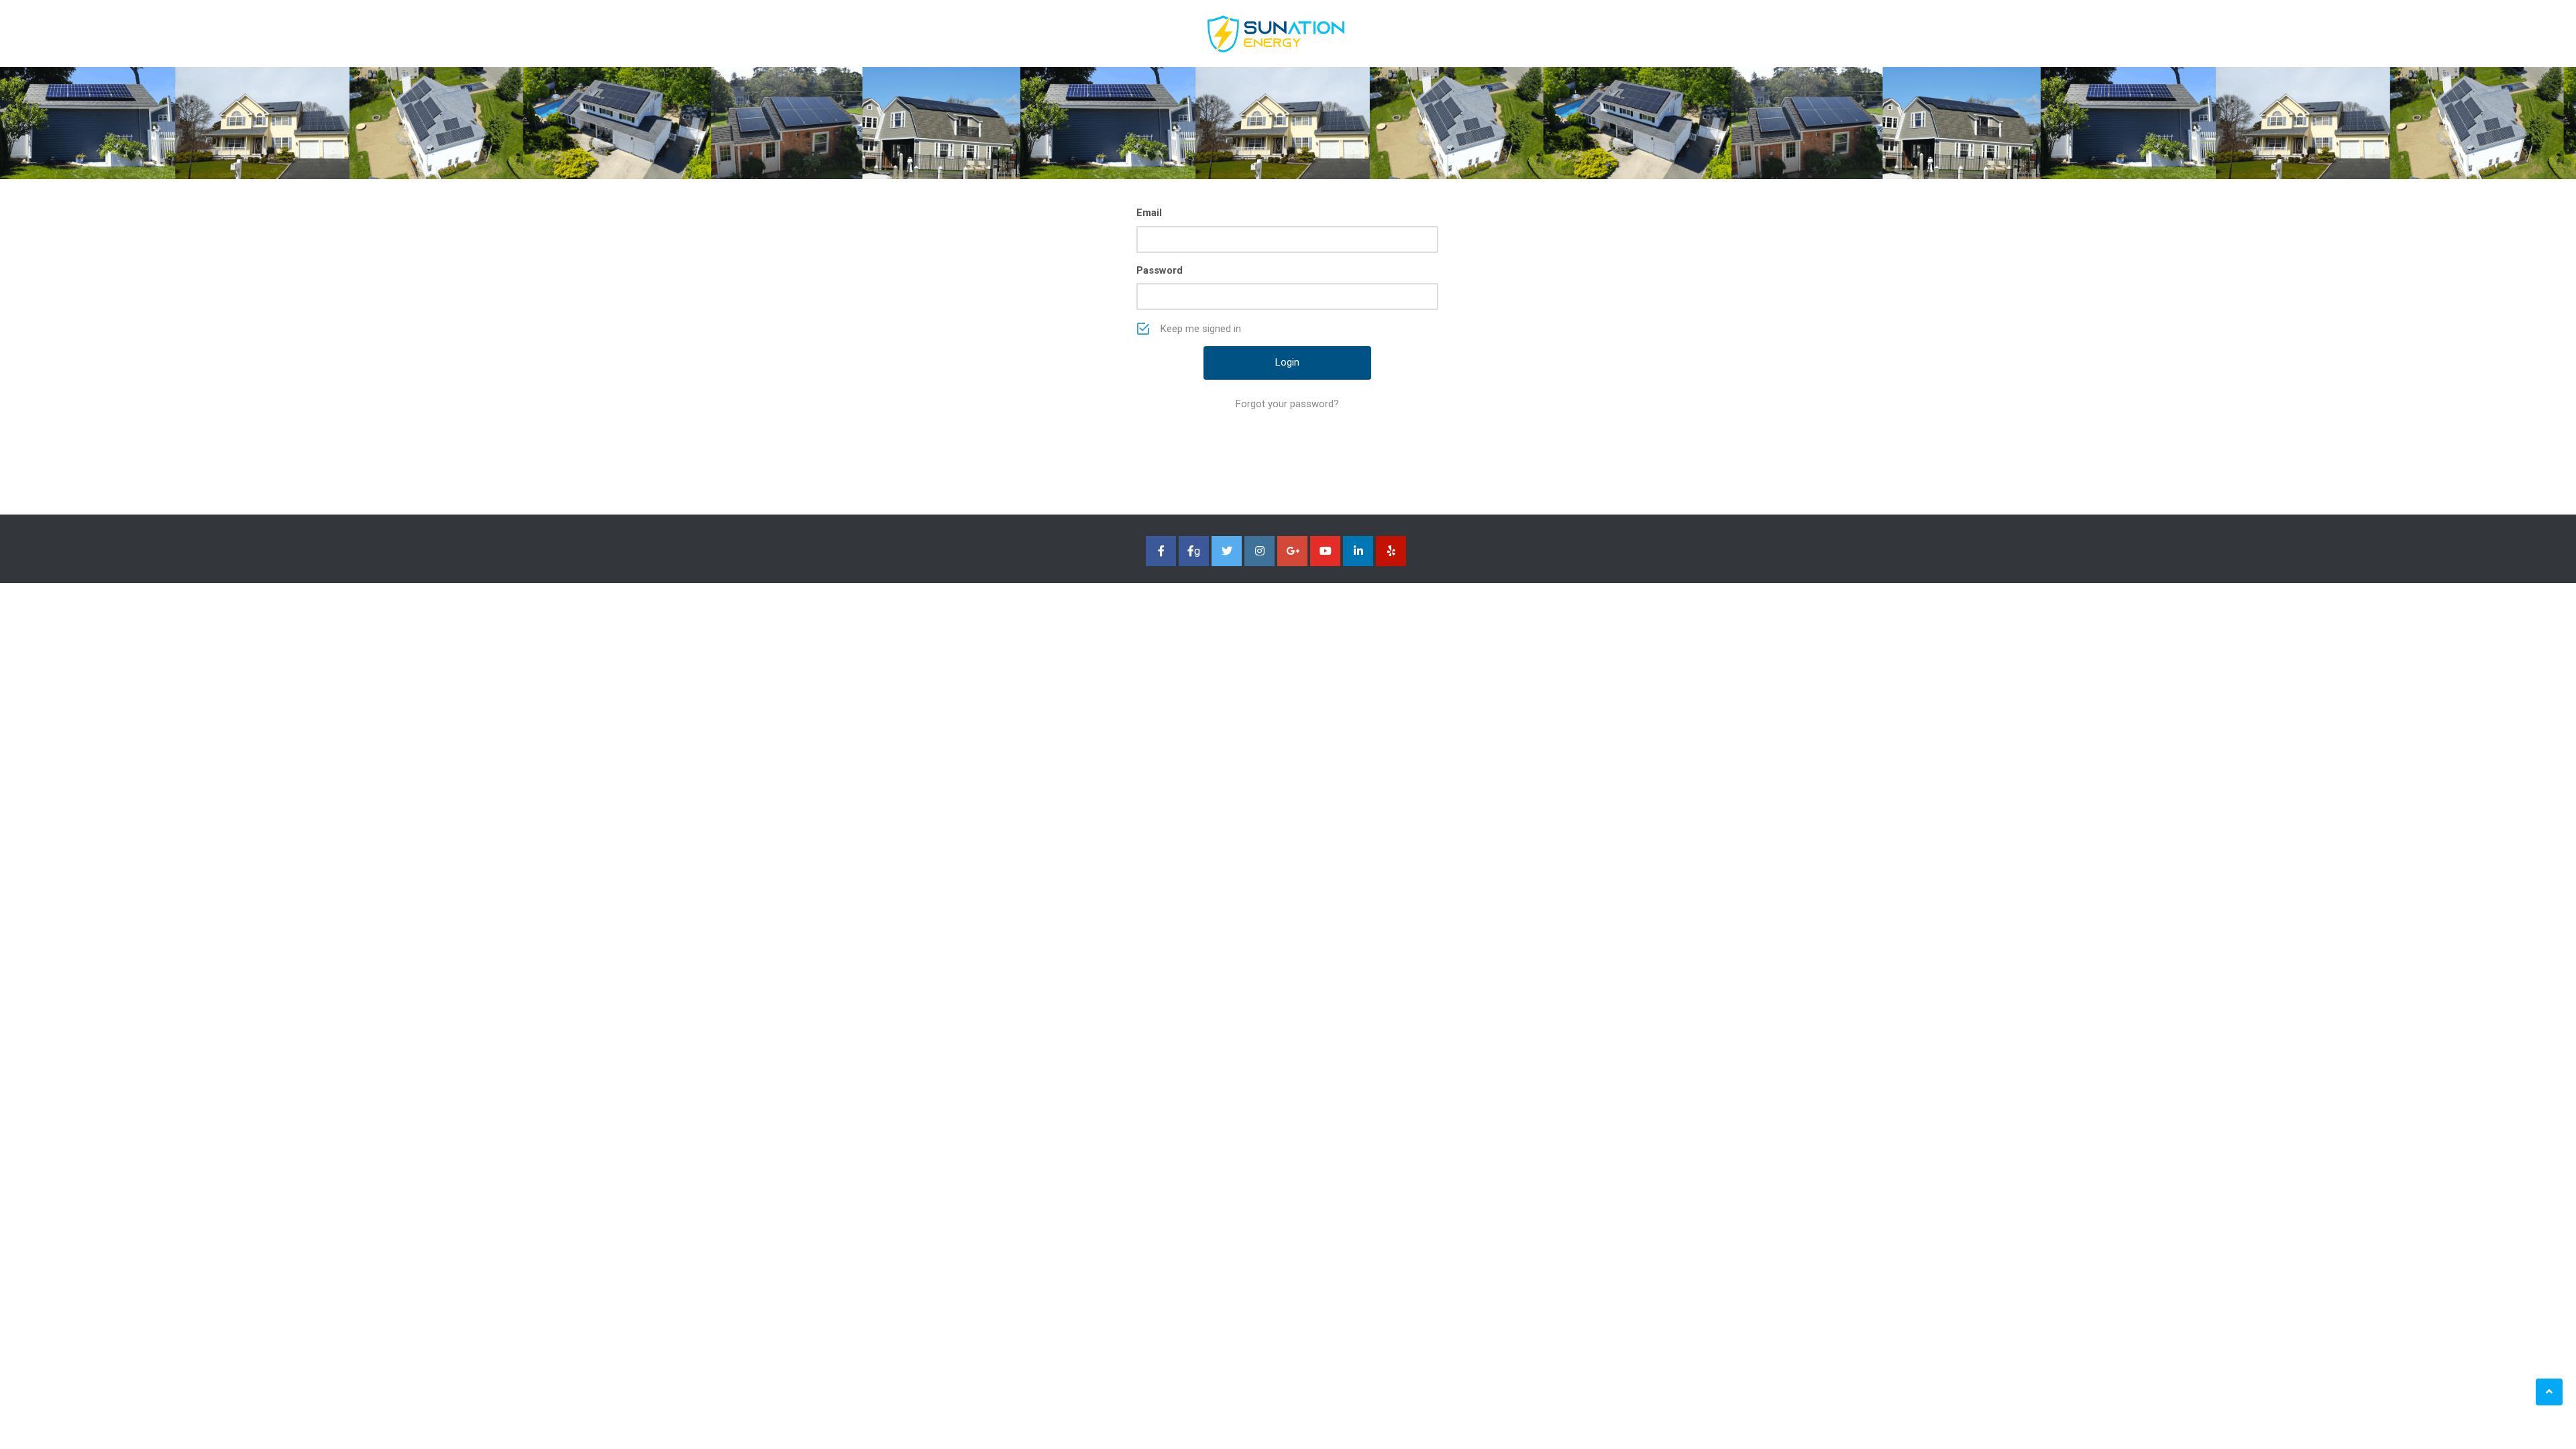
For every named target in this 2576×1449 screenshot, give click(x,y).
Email (1149, 213)
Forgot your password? (1287, 404)
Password (1160, 270)
